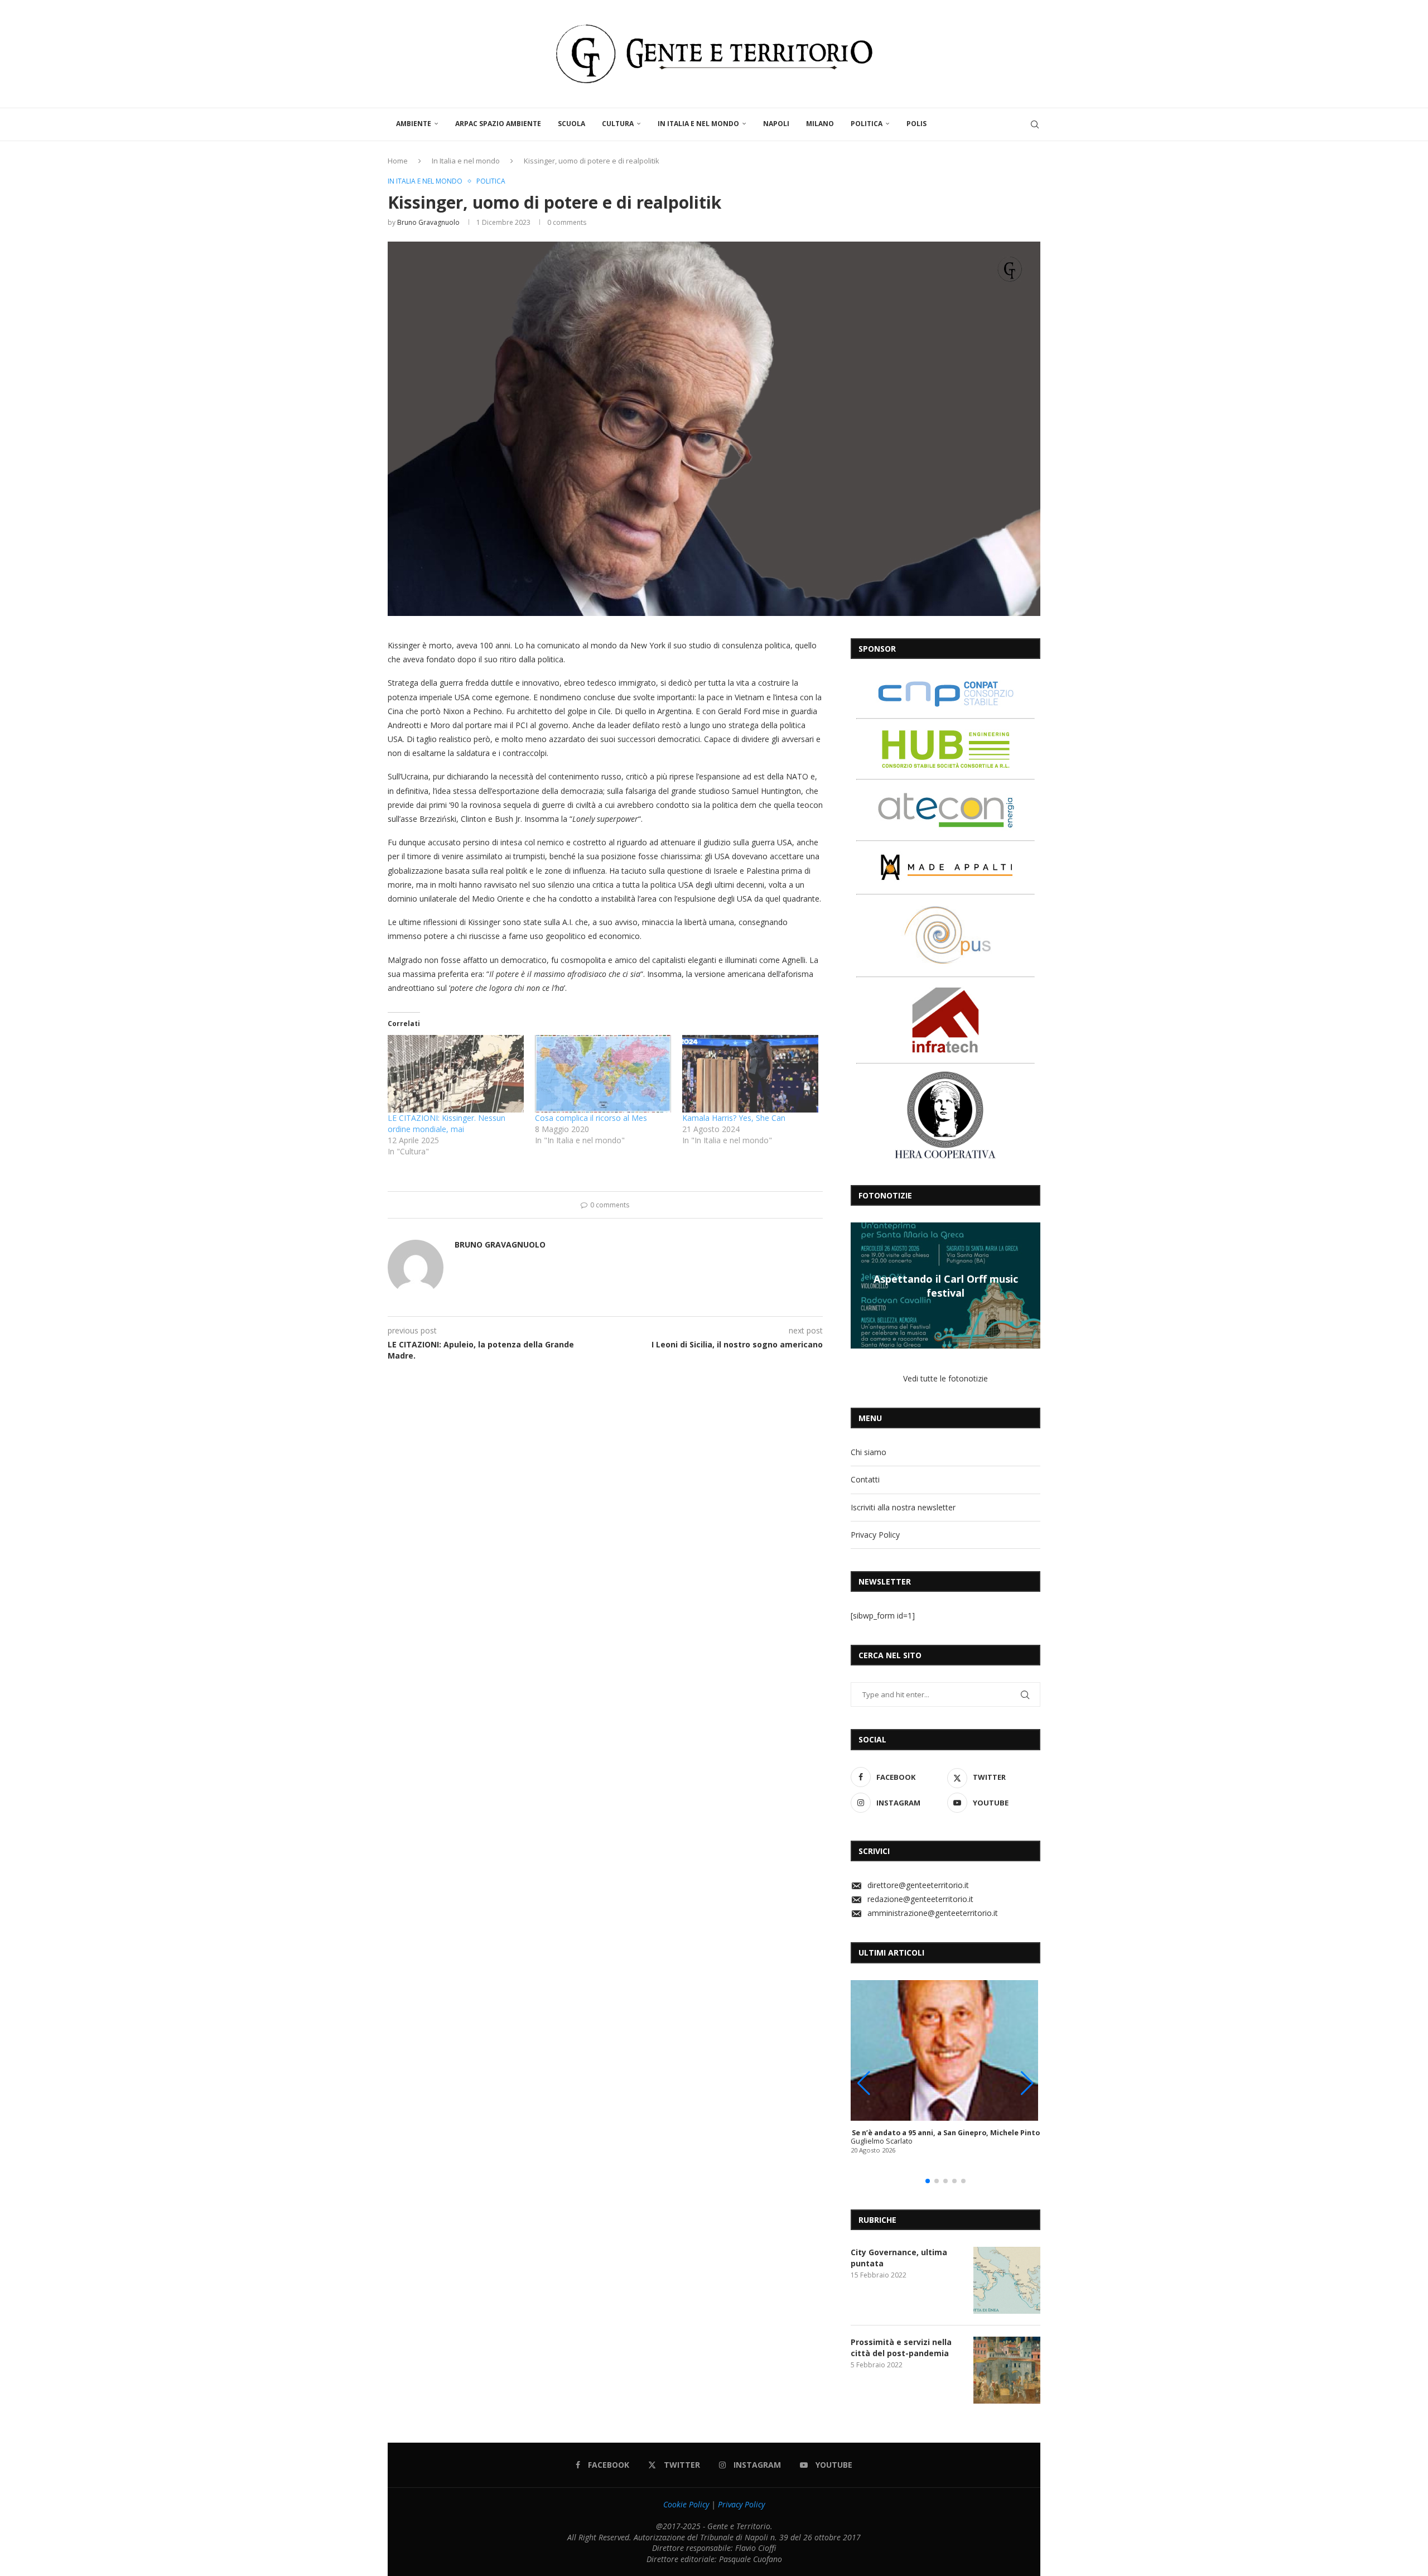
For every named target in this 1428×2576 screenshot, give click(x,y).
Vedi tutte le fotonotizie (945, 1378)
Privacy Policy (875, 1535)
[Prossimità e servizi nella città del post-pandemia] (1007, 2370)
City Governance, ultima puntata (899, 2258)
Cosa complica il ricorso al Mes (591, 1118)
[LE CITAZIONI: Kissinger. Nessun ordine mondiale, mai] (456, 1074)
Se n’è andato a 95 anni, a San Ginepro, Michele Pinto (946, 2133)
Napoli (776, 124)
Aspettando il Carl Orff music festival (946, 1285)
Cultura (618, 124)
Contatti (865, 1479)
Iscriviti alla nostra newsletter (903, 1507)
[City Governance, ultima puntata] (1007, 2280)
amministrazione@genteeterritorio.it (933, 1913)
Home (398, 161)
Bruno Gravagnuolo (428, 222)
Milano (820, 124)
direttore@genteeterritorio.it (918, 1885)
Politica (867, 124)
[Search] (1035, 124)
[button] (861, 1285)
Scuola (571, 124)
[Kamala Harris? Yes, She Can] (750, 1074)
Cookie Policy (686, 2504)
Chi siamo (869, 1452)
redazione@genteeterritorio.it (920, 1899)
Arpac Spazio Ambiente (498, 124)
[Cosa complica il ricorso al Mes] (603, 1074)
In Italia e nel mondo (698, 124)
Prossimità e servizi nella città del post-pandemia (901, 2348)
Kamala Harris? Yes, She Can (734, 1118)
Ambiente (414, 124)
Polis (916, 124)
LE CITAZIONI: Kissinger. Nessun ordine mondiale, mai (447, 1123)
